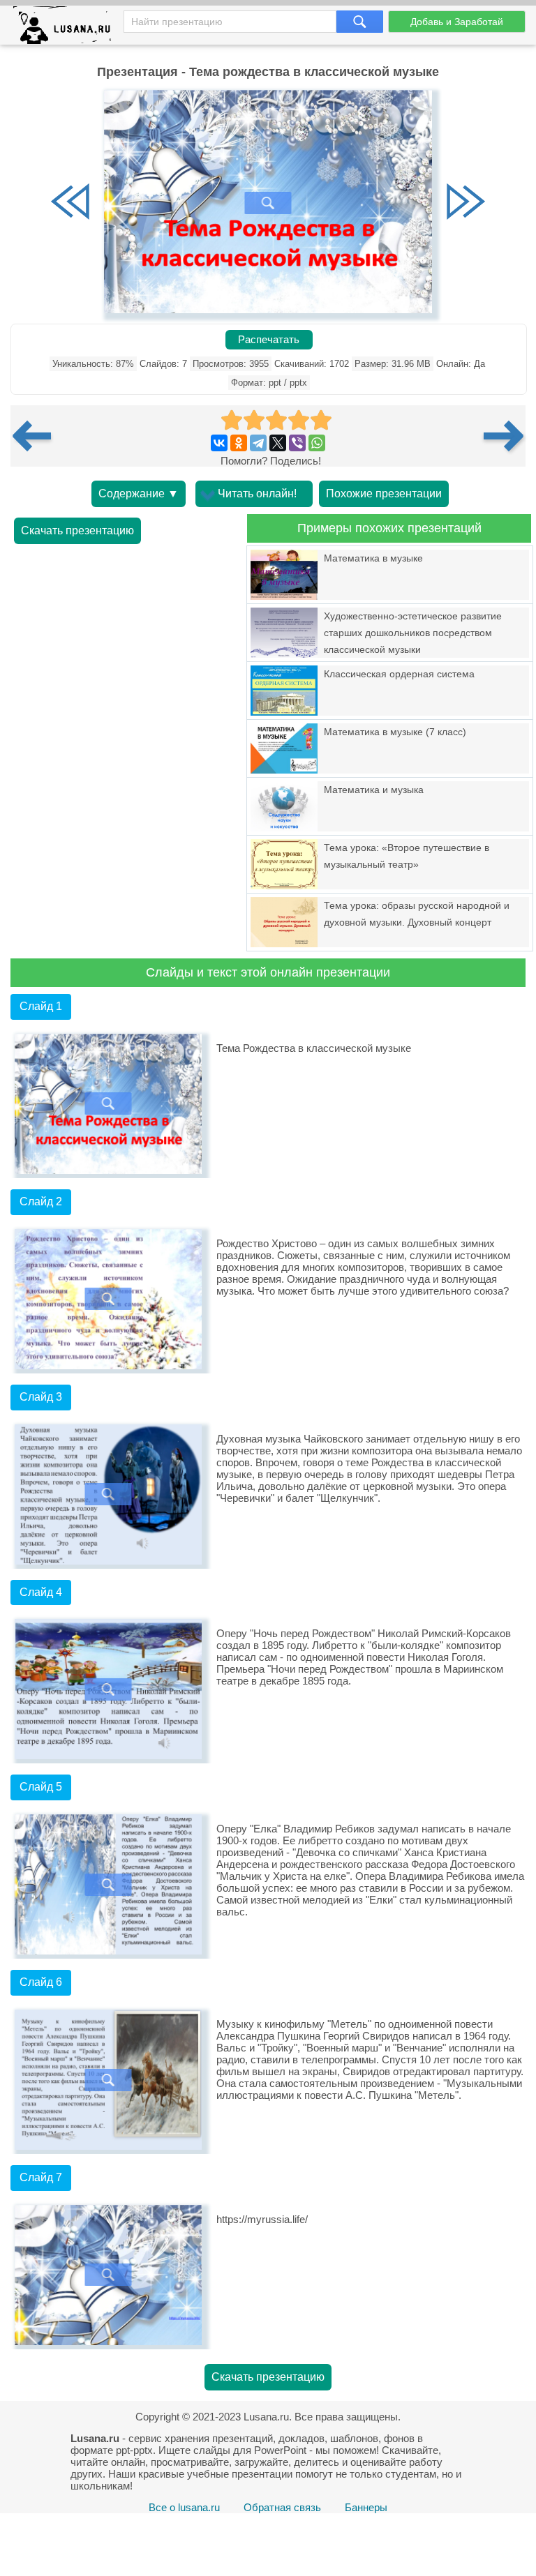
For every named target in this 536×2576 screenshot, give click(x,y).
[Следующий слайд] (466, 203)
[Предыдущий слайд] (70, 203)
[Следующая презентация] (505, 436)
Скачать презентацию (77, 530)
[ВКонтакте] (219, 443)
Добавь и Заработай (457, 22)
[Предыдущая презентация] (37, 436)
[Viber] (297, 443)
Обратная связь (282, 2507)
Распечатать (269, 340)
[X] (278, 443)
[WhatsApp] (317, 443)
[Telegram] (258, 443)
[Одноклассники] (239, 443)
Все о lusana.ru (184, 2507)
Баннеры (366, 2507)
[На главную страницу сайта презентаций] (67, 28)
